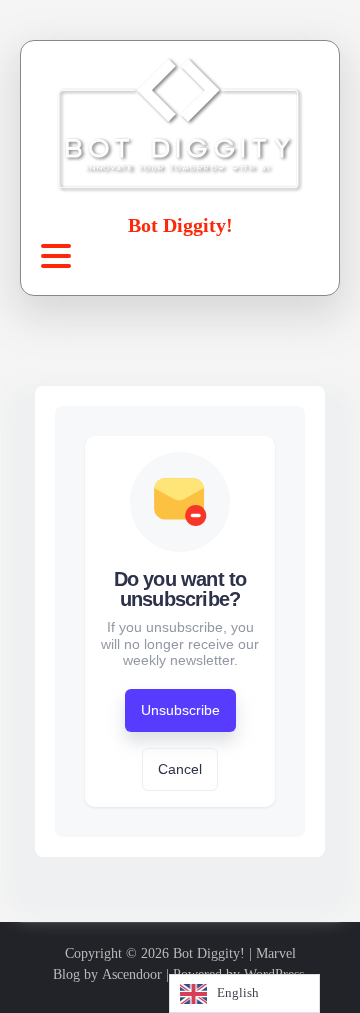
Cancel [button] (180, 769)
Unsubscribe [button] (180, 710)
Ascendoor (132, 974)
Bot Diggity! (180, 225)
